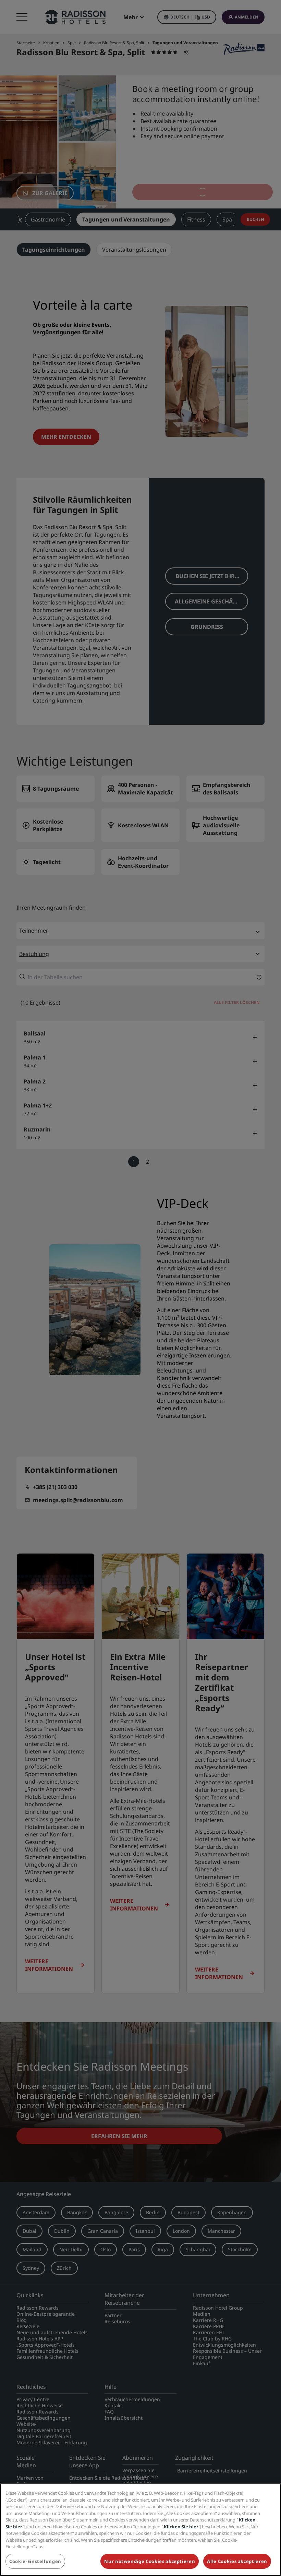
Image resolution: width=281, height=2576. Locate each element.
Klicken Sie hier (181, 2527)
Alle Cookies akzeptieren (237, 2561)
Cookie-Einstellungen (35, 2561)
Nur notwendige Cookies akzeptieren (150, 2561)
